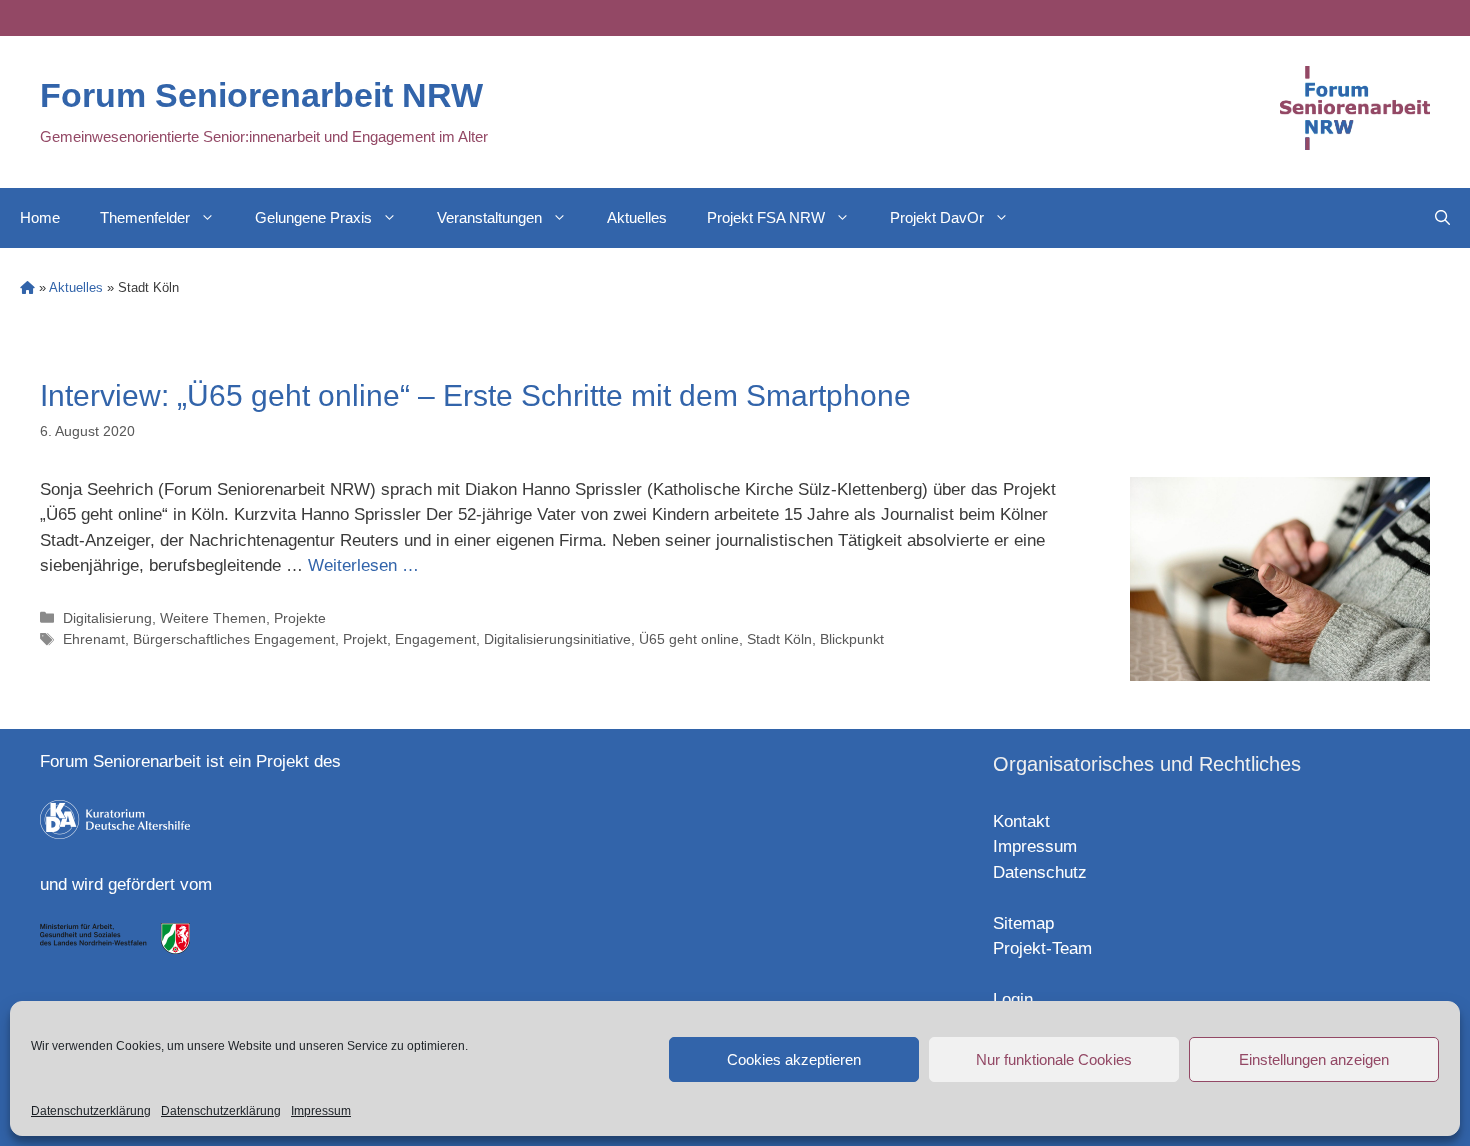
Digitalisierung (107, 618)
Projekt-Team (1042, 948)
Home (40, 217)
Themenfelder (145, 217)
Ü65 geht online (689, 639)
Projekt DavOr (937, 217)
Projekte (300, 618)
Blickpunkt (852, 639)
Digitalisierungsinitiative (557, 639)
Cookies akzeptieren (794, 1059)
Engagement (435, 639)
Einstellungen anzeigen (1314, 1059)
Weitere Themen (213, 618)
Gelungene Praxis (313, 217)
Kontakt (1021, 821)
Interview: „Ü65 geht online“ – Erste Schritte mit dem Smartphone (475, 395)
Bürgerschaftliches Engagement (234, 639)
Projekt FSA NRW (766, 217)
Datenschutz (1040, 872)
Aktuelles (637, 217)
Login (1013, 999)
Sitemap (1023, 923)
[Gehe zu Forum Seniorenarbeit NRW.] (27, 287)
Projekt (365, 639)
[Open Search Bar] (1442, 218)
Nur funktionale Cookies (1054, 1059)
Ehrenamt (94, 639)
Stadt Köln (779, 639)
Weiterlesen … (363, 565)
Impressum (321, 1111)
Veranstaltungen (489, 217)
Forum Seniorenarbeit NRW (261, 95)
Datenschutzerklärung (91, 1111)
